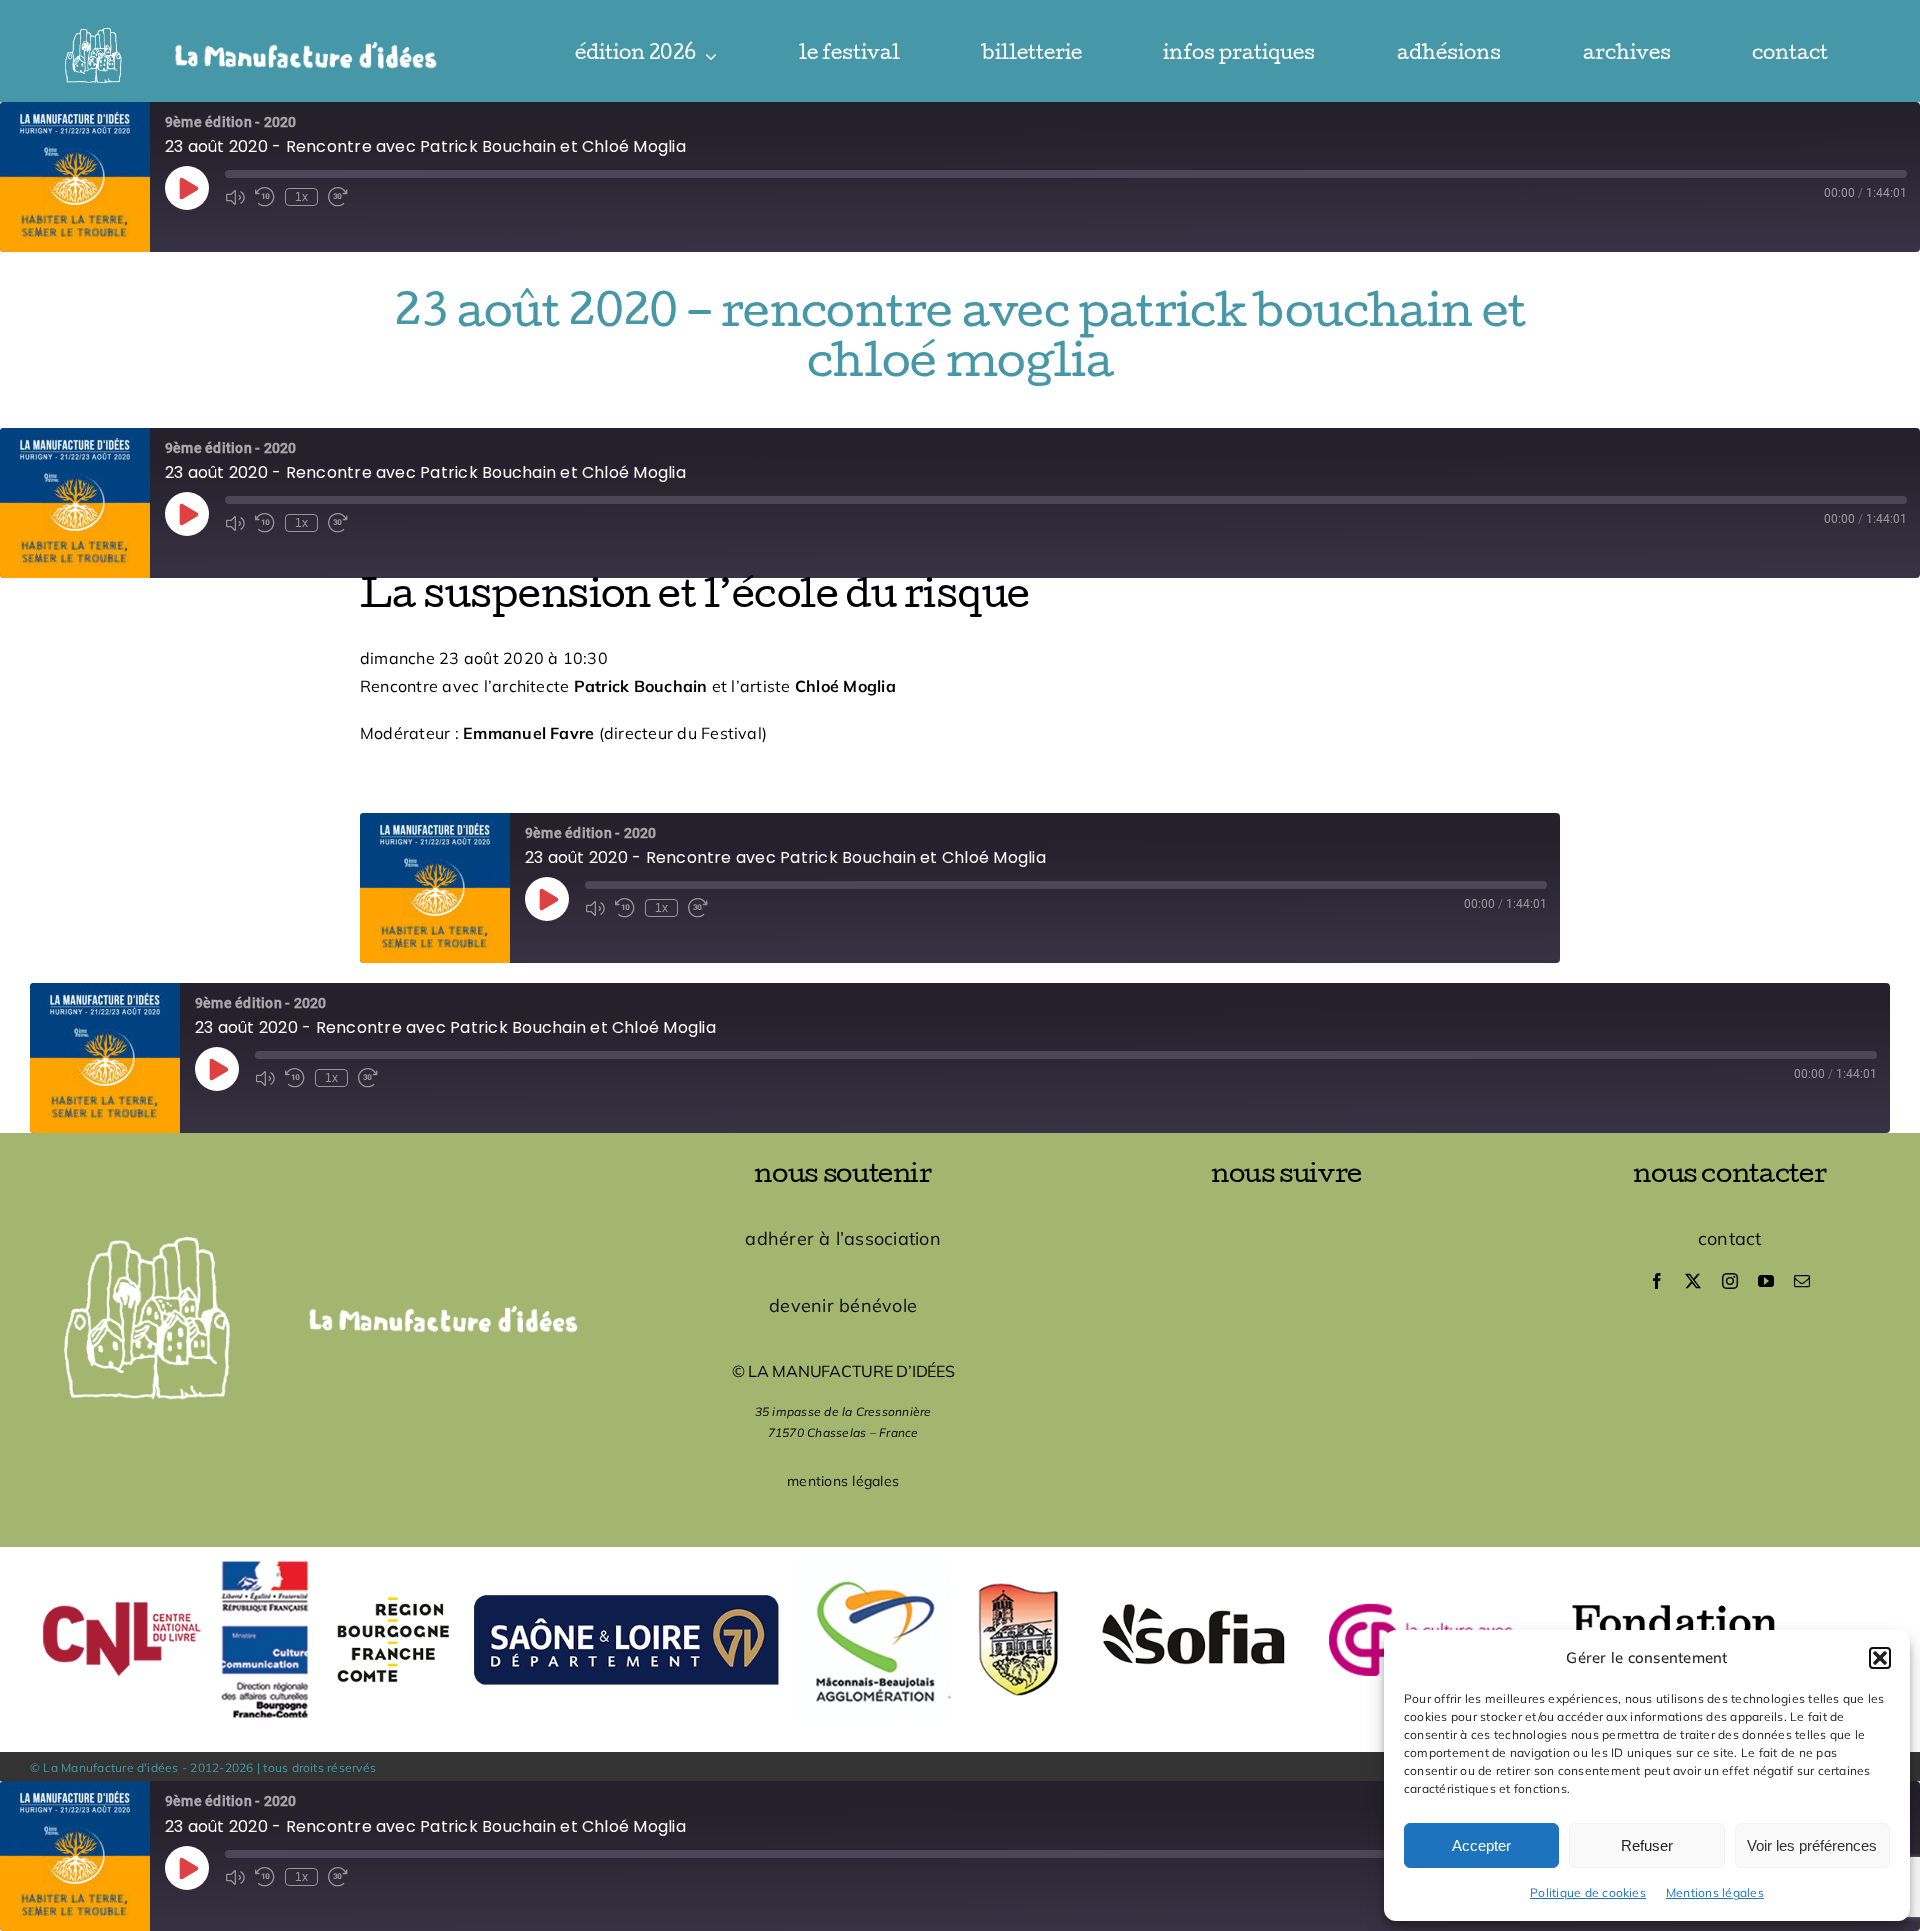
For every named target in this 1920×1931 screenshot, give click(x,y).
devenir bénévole (843, 1305)
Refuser (1647, 1845)
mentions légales (843, 1481)
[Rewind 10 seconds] (265, 197)
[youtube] (1766, 1281)
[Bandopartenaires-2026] (960, 1555)
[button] (1880, 1658)
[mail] (1802, 1281)
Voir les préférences (1812, 1845)
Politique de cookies (1588, 1892)
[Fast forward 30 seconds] (338, 197)
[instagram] (1730, 1281)
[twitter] (1693, 1281)
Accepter (1481, 1845)
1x (301, 197)
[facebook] (1657, 1281)
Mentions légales (1715, 1892)
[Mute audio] (235, 197)
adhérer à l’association (843, 1238)
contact (1730, 1238)
